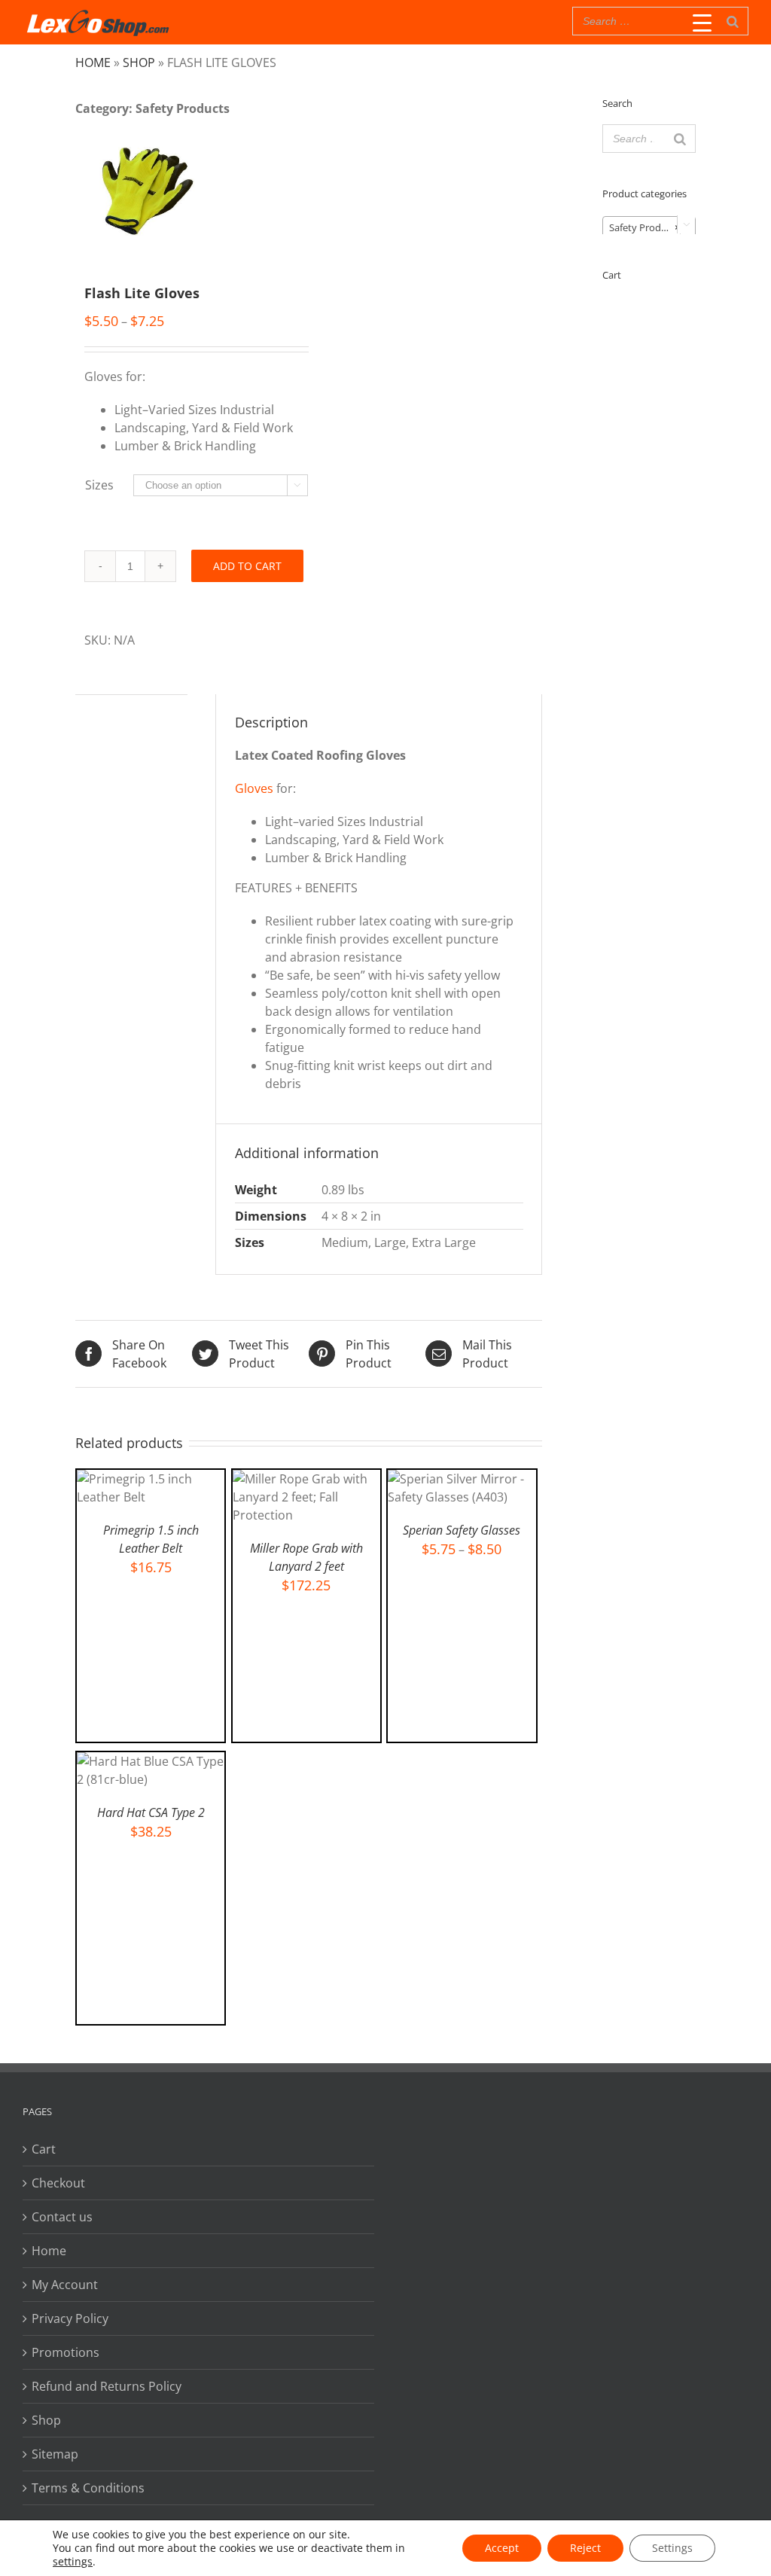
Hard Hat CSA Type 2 (151, 1812)
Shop (139, 62)
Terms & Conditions (88, 2488)
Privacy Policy (70, 2318)
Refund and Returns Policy (107, 2386)
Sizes (99, 485)
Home (93, 62)
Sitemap (55, 2454)
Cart (44, 2149)
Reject (585, 2548)
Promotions (66, 2352)
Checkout (58, 2183)
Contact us (62, 2217)
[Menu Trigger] (702, 23)
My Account (65, 2285)
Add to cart (247, 566)
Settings (672, 2548)
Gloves (254, 788)
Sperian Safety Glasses (462, 1530)
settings (73, 2562)
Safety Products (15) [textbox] (652, 227)
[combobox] (649, 227)
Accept (502, 2548)
